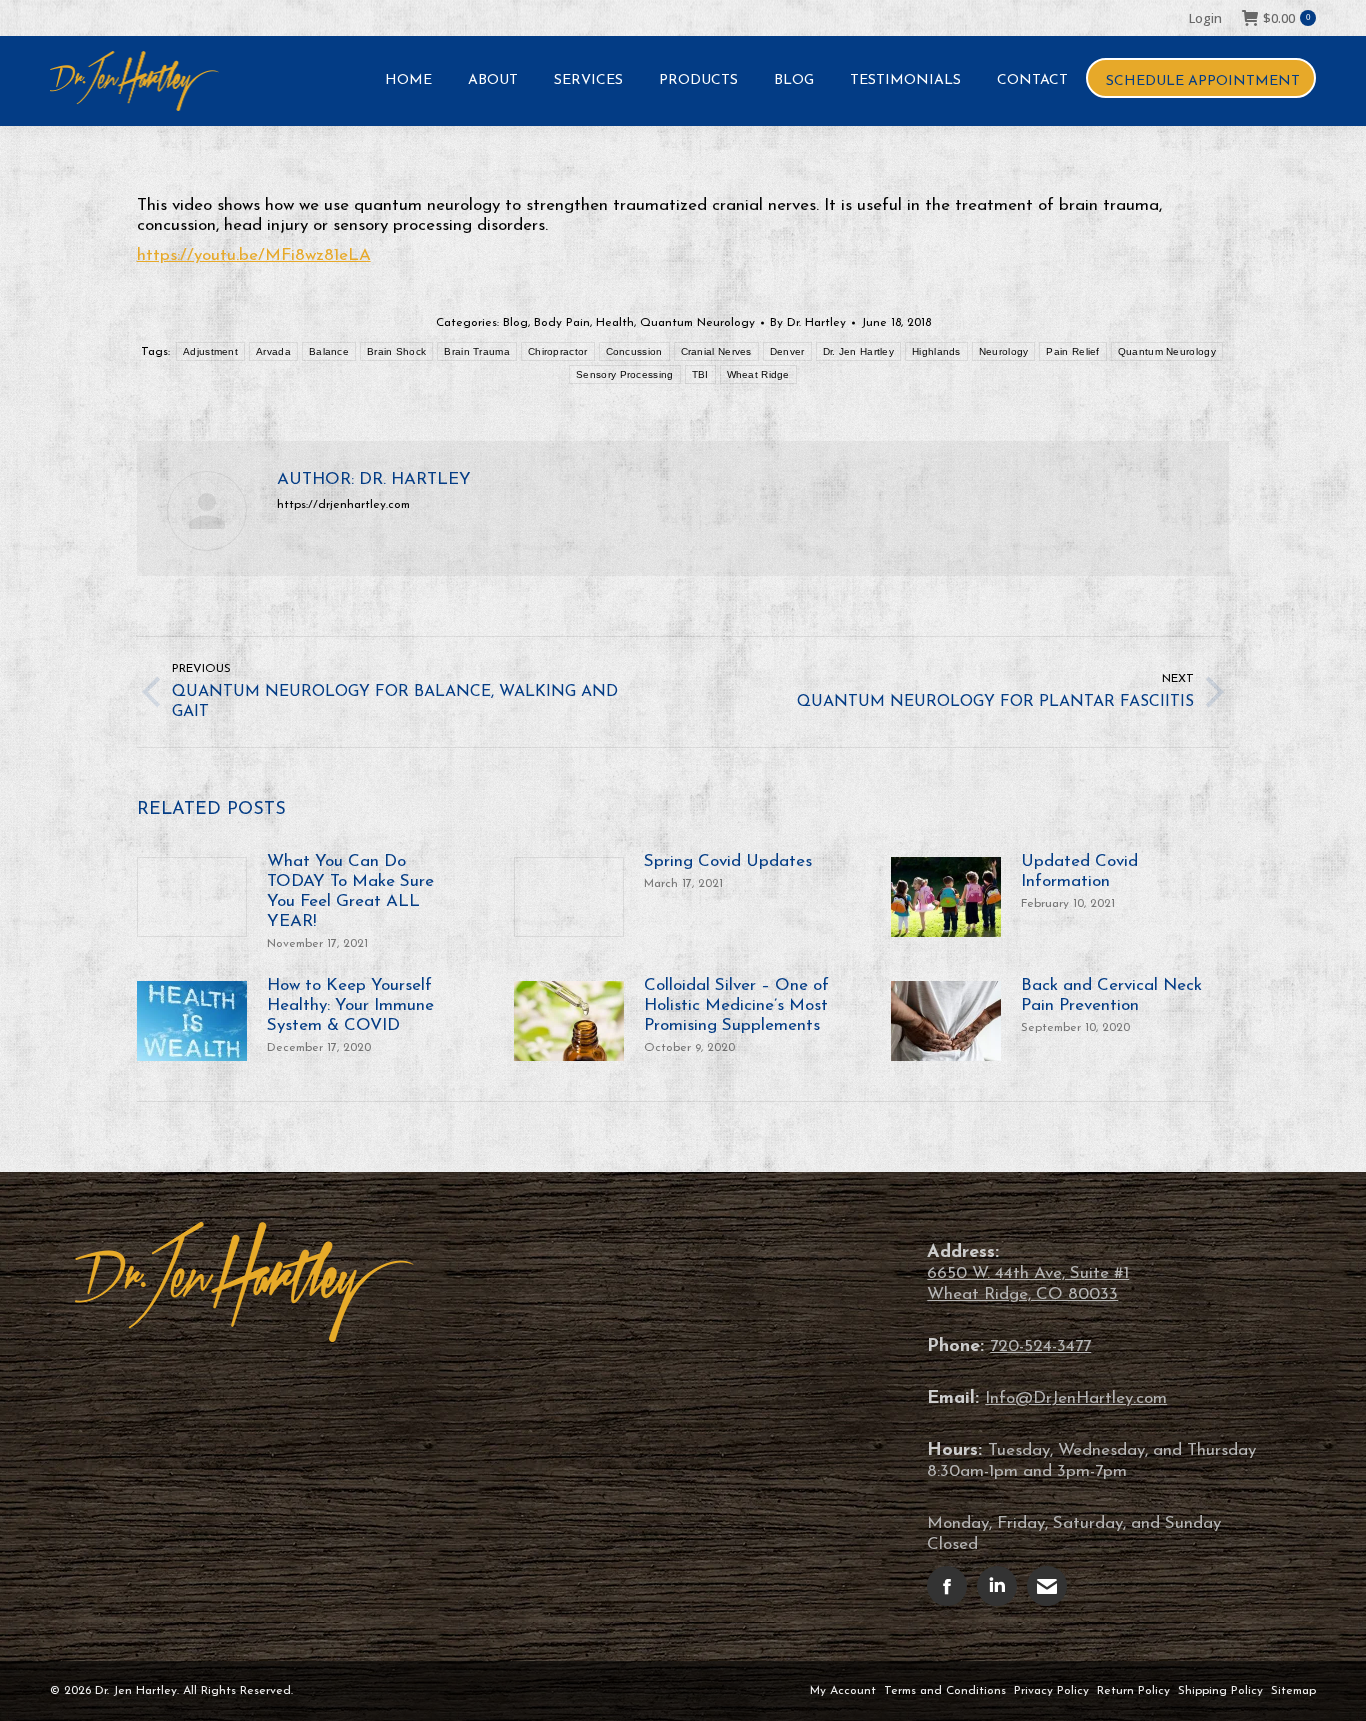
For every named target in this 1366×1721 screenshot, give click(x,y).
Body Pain (562, 323)
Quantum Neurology (697, 323)
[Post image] (192, 897)
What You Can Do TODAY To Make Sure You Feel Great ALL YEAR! (350, 891)
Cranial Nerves (716, 351)
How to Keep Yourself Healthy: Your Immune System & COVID (350, 1005)
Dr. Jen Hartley (859, 351)
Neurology (1004, 351)
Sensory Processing (624, 374)
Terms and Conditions (945, 1691)
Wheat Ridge (758, 374)
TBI (700, 374)
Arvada (273, 351)
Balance (329, 351)
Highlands (936, 351)
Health (615, 323)
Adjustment (210, 351)
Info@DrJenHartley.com (1076, 1398)
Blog (515, 323)
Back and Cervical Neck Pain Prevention (1111, 995)
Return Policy (1133, 1691)
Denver (787, 351)
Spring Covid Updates (728, 861)
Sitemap (1293, 1691)
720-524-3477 (1040, 1346)
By (808, 323)
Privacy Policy (1051, 1691)
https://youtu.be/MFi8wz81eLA (254, 255)
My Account (843, 1691)
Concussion (634, 351)
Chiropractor (558, 351)
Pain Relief (1072, 351)
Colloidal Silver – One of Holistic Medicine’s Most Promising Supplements (736, 1005)
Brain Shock (396, 351)
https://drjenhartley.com (343, 505)
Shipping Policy (1220, 1691)
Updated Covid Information (1079, 871)
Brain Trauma (477, 351)
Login (1205, 18)
